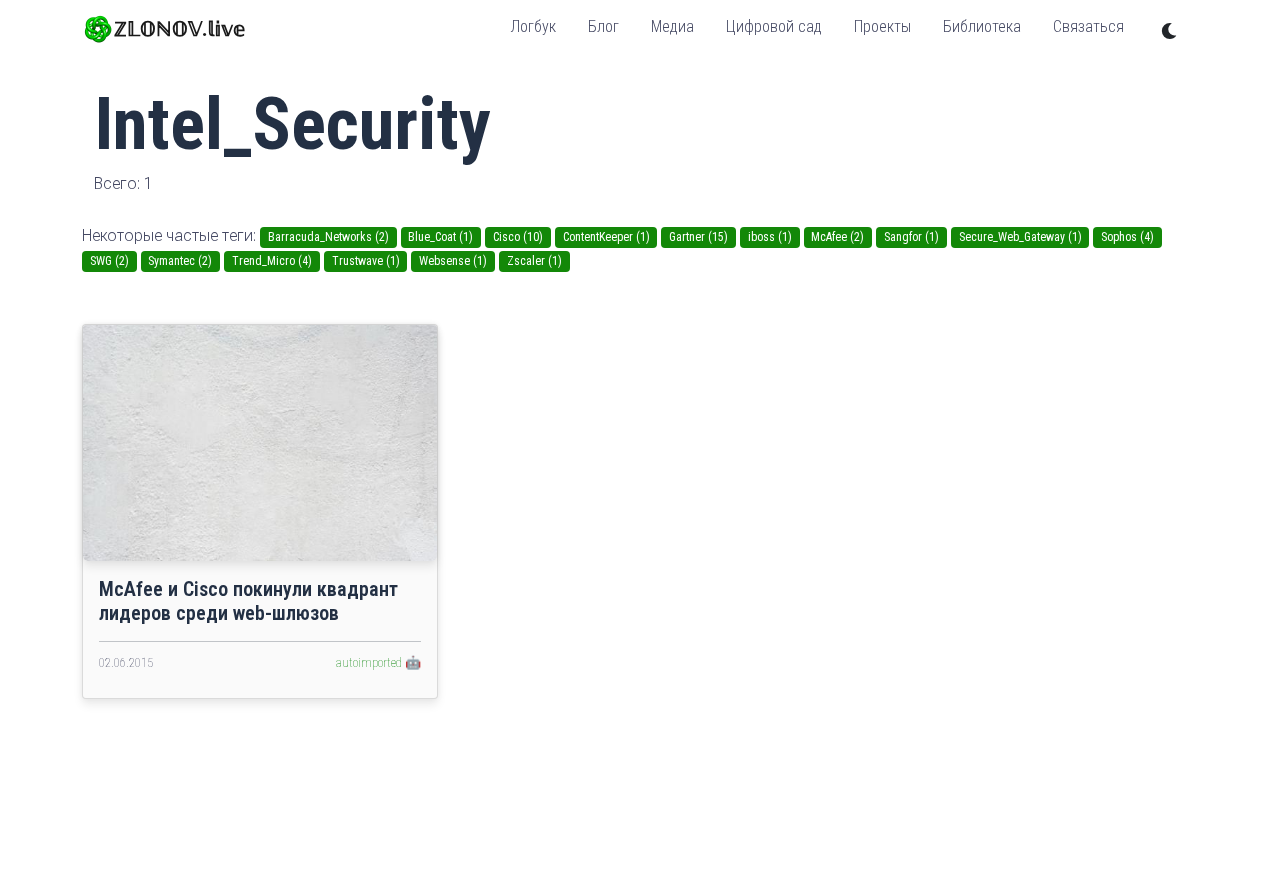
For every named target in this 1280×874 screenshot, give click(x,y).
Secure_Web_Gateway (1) (1020, 237)
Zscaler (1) (534, 261)
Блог (603, 26)
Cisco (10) (518, 237)
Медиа (672, 26)
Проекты (882, 26)
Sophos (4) (1127, 237)
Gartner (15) (698, 237)
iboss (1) (770, 237)
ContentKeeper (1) (606, 237)
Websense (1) (453, 261)
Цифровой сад (774, 26)
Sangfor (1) (911, 237)
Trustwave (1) (366, 261)
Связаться (1088, 26)
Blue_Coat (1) (440, 237)
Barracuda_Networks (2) (328, 237)
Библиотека (982, 26)
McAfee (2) (837, 237)
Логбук (533, 26)
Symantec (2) (180, 261)
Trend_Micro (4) (272, 261)
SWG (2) (109, 261)
